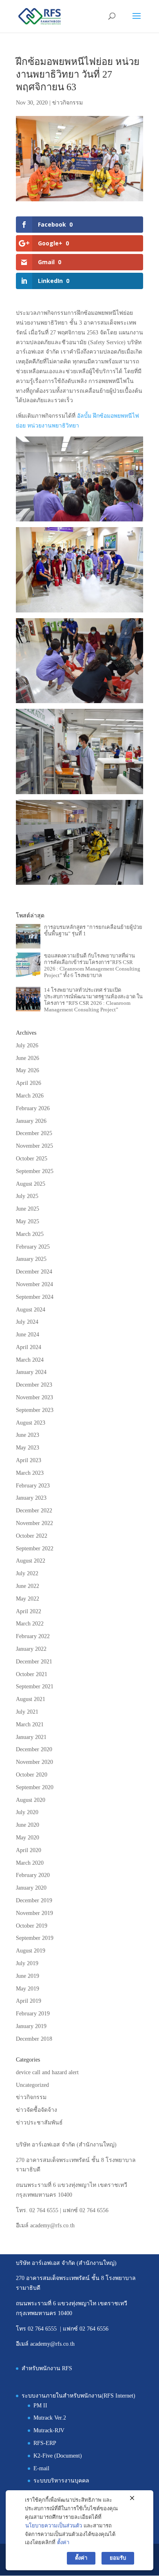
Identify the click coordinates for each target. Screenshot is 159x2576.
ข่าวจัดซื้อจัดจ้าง (36, 2110)
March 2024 (30, 1360)
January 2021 (31, 1737)
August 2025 (31, 1184)
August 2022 (31, 1561)
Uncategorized (32, 2085)
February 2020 (33, 1875)
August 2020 (31, 1800)
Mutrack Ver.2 (50, 2418)
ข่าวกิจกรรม (67, 103)
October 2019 (32, 1926)
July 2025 (27, 1196)
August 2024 (31, 1310)
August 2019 (31, 1951)
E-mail (41, 2468)
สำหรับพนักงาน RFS (47, 2368)
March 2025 (30, 1234)
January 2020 (31, 1888)
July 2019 (27, 1963)
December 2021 (34, 1662)
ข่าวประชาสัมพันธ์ (39, 2123)
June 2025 (28, 1209)
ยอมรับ (118, 2558)
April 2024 (29, 1347)
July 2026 (27, 1045)
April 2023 (29, 1460)
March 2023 (30, 1473)
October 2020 (32, 1775)
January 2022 (31, 1649)
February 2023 (33, 1486)
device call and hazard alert (47, 2072)
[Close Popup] (132, 2498)
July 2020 (27, 1812)
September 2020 (35, 1787)
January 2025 (31, 1259)
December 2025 (34, 1133)
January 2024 (31, 1372)
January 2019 (31, 2026)
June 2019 (28, 1976)
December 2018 (34, 2039)
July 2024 (27, 1322)
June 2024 (28, 1335)
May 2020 (28, 1838)
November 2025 (34, 1146)
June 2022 (28, 1586)
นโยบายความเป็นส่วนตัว (54, 2526)
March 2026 (30, 1096)
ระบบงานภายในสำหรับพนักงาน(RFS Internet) (78, 2396)
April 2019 (29, 2001)
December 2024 (34, 1272)
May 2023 (28, 1448)
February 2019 (33, 2014)
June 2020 (28, 1825)
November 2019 (34, 1913)
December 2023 (34, 1385)
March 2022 (30, 1624)
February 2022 (33, 1636)
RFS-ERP (45, 2443)
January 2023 (31, 1498)
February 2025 (33, 1247)
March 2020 (30, 1863)
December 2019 (34, 1900)
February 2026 (33, 1108)
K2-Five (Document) (58, 2456)
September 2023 (35, 1410)
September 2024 (35, 1297)
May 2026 (28, 1070)
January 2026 (31, 1121)
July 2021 (27, 1712)
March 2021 (30, 1724)
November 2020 (34, 1762)
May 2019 (28, 1989)
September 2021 (35, 1687)
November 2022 (34, 1523)
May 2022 (28, 1599)
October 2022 (32, 1536)
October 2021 (32, 1674)
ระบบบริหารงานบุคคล (61, 2481)
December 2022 (34, 1511)
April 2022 (29, 1611)
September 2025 (35, 1171)
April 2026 (29, 1083)
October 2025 (32, 1159)
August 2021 (31, 1699)
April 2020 (29, 1850)
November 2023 (34, 1397)
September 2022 (35, 1548)
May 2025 (28, 1221)
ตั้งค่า (63, 2542)
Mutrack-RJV (49, 2430)
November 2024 (34, 1284)
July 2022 (27, 1573)
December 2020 (34, 1749)
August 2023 (31, 1423)
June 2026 (28, 1058)
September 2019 (35, 1938)
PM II (40, 2406)
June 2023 (28, 1435)
